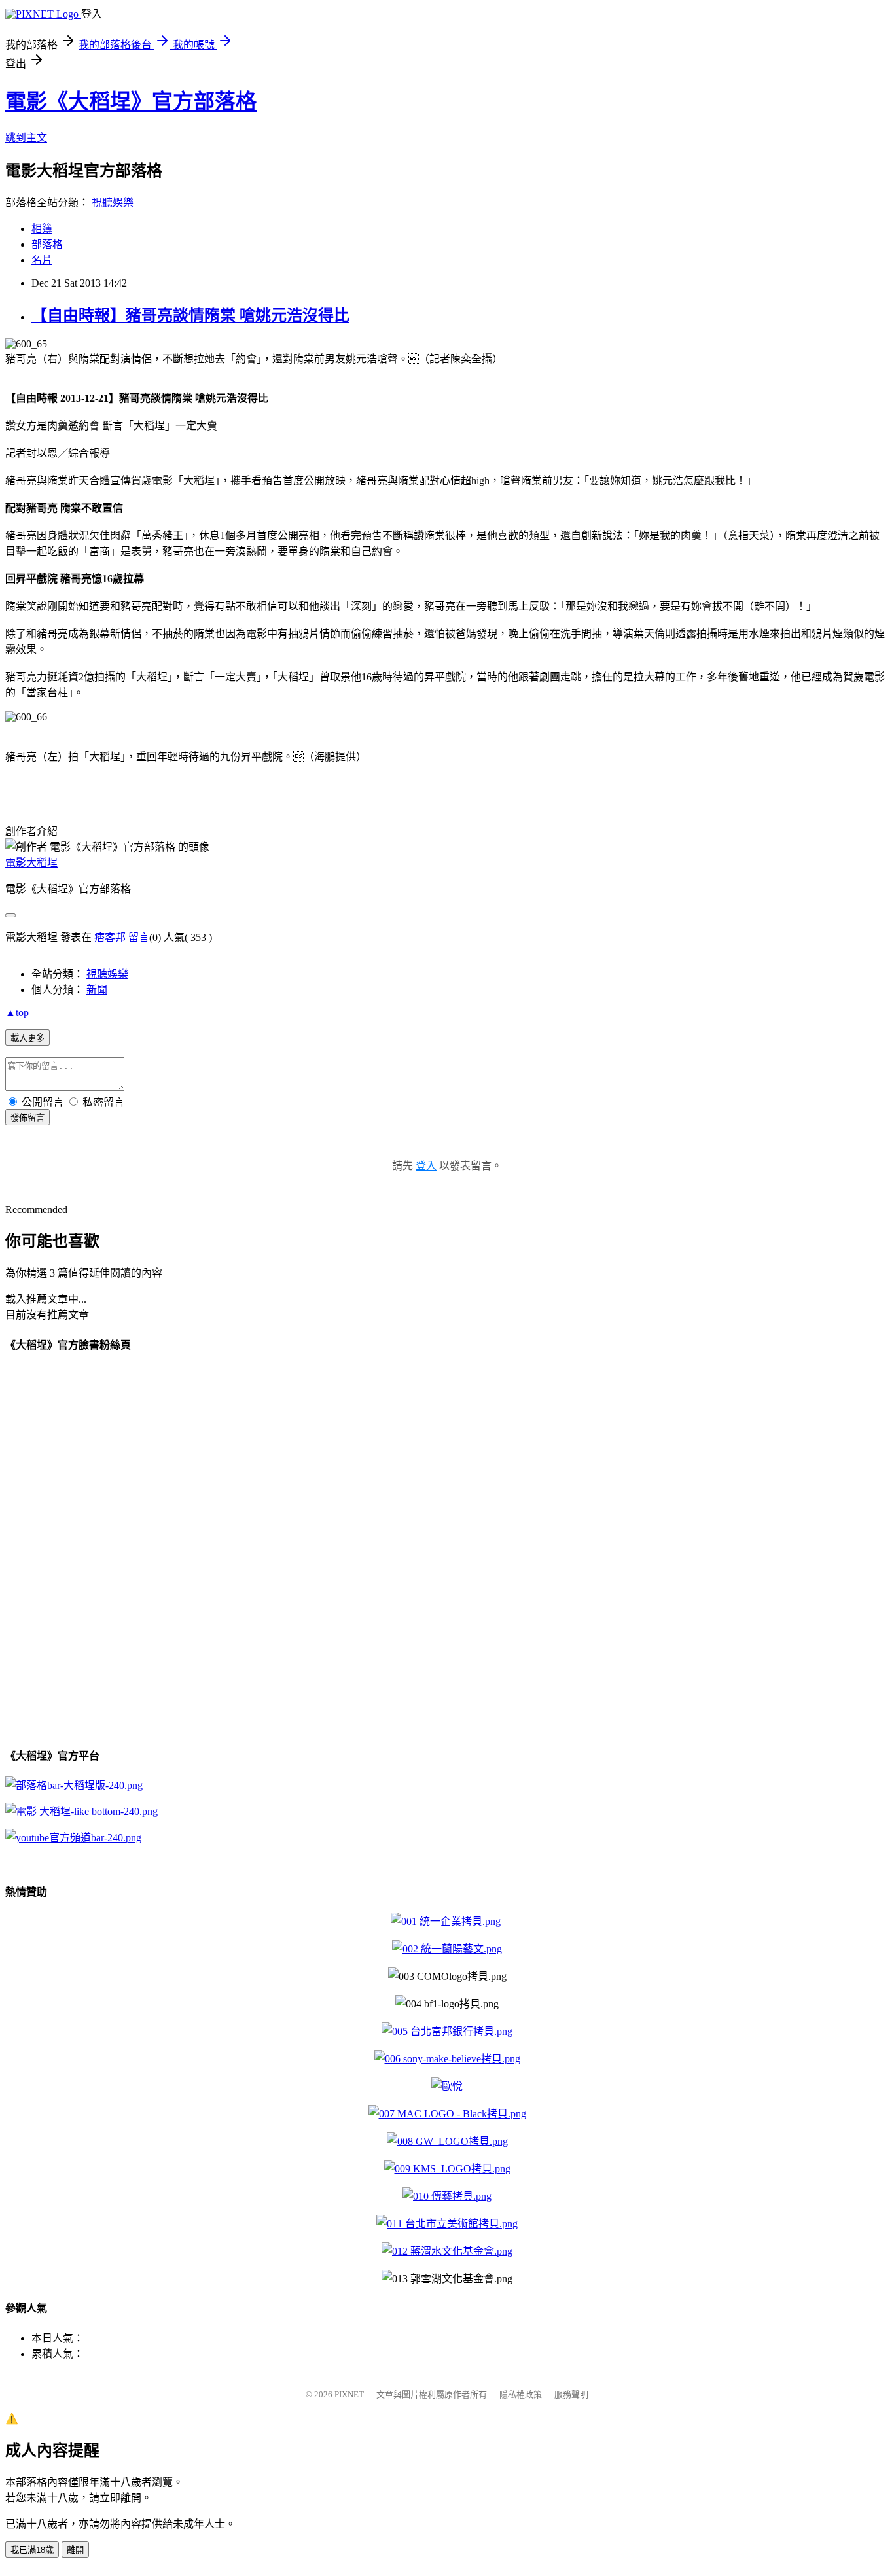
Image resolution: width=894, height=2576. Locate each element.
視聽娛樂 (113, 203)
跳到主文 (26, 138)
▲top (17, 1013)
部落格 (47, 244)
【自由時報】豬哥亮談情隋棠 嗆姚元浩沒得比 (190, 315)
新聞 (97, 990)
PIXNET (349, 2394)
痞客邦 (110, 937)
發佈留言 (27, 1118)
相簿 (42, 229)
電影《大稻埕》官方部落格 (131, 101)
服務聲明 (571, 2394)
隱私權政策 (521, 2394)
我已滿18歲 (32, 2550)
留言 (139, 937)
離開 (75, 2550)
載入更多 (27, 1038)
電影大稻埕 (31, 863)
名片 (42, 260)
